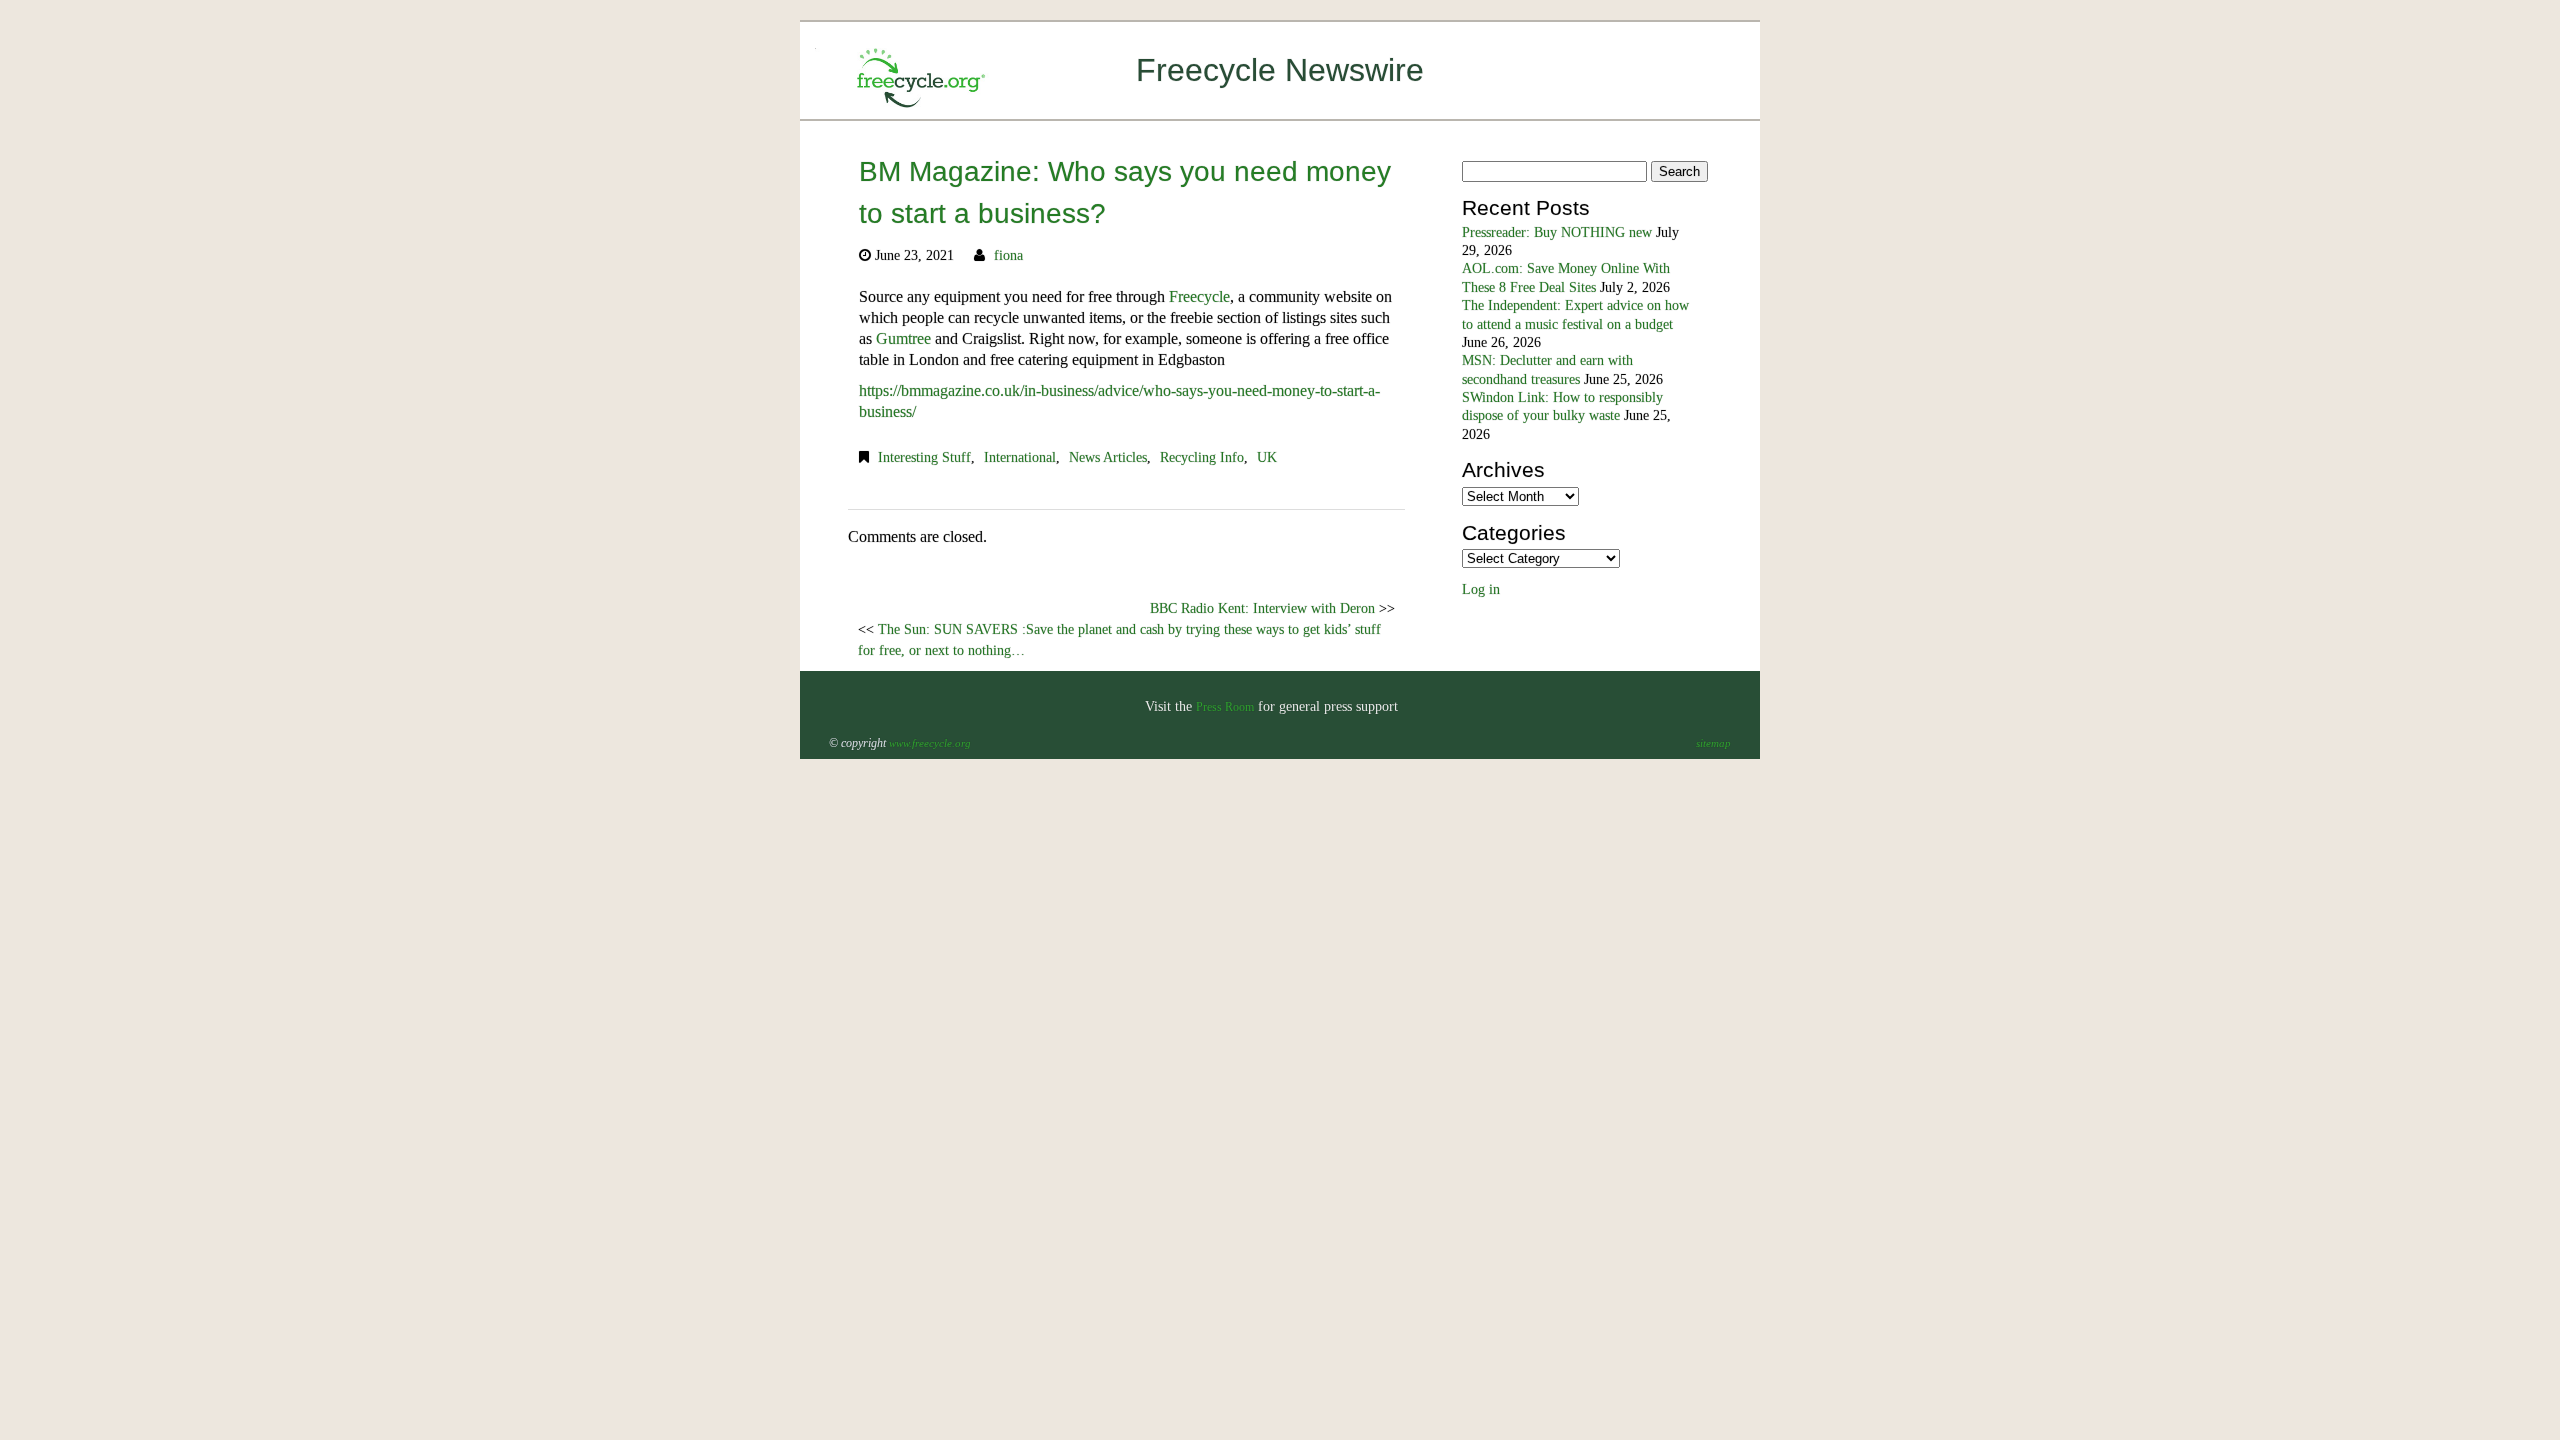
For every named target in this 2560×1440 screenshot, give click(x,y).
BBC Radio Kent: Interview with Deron (1262, 608)
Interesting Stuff (924, 457)
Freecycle (1199, 296)
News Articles (1108, 457)
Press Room (1225, 707)
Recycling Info (1202, 457)
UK (1267, 457)
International (1020, 457)
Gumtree (903, 338)
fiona (1008, 255)
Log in (1481, 589)
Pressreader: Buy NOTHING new (1557, 232)
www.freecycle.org (930, 743)
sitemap (1713, 743)
